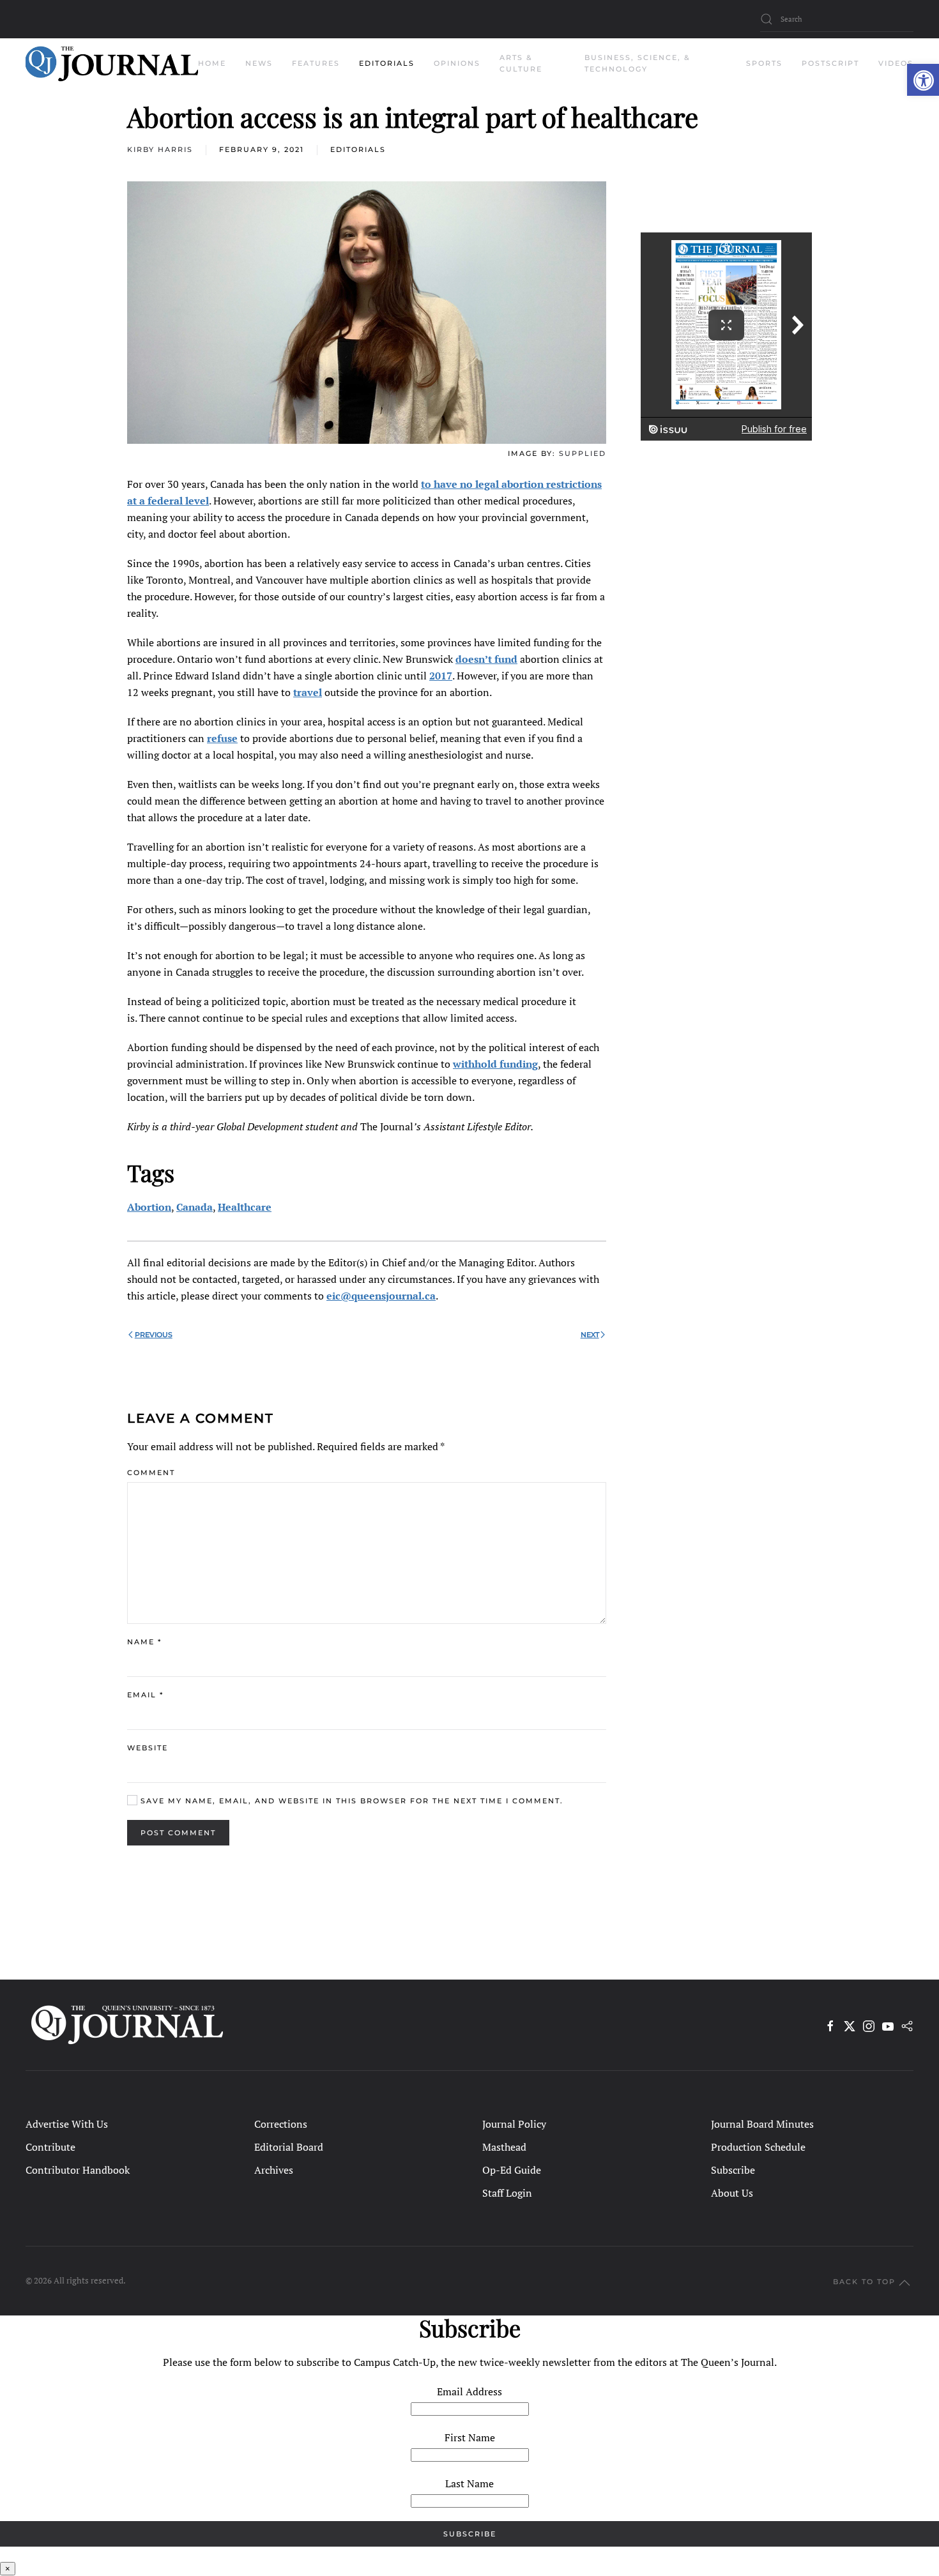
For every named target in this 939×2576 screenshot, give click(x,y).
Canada (195, 1207)
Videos (896, 63)
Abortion (149, 1207)
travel (308, 692)
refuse (222, 738)
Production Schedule (758, 2147)
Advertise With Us (67, 2124)
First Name (470, 2437)
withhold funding (495, 1064)
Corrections (281, 2124)
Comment (151, 1473)
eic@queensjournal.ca (381, 1296)
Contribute (50, 2147)
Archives (274, 2170)
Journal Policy (514, 2124)
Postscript (830, 63)
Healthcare (245, 1207)
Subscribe (733, 2170)
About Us (732, 2193)
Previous (154, 1335)
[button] (923, 80)
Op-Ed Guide (512, 2170)
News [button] (259, 63)
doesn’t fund (486, 659)
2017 (441, 676)
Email (145, 1695)
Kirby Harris (160, 149)
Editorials (358, 149)
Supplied (583, 453)
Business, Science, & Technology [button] (637, 63)
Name (144, 1642)
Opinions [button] (457, 63)
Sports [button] (764, 63)
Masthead (504, 2147)
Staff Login (507, 2193)
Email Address (469, 2391)
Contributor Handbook (78, 2170)
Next (590, 1335)
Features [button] (316, 63)
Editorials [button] (387, 63)
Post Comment (178, 1833)
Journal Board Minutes (762, 2124)
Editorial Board (289, 2147)
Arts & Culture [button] (521, 63)
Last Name (469, 2483)
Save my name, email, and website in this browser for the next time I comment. (350, 1801)
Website (148, 1748)
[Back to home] (112, 64)
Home (212, 63)
